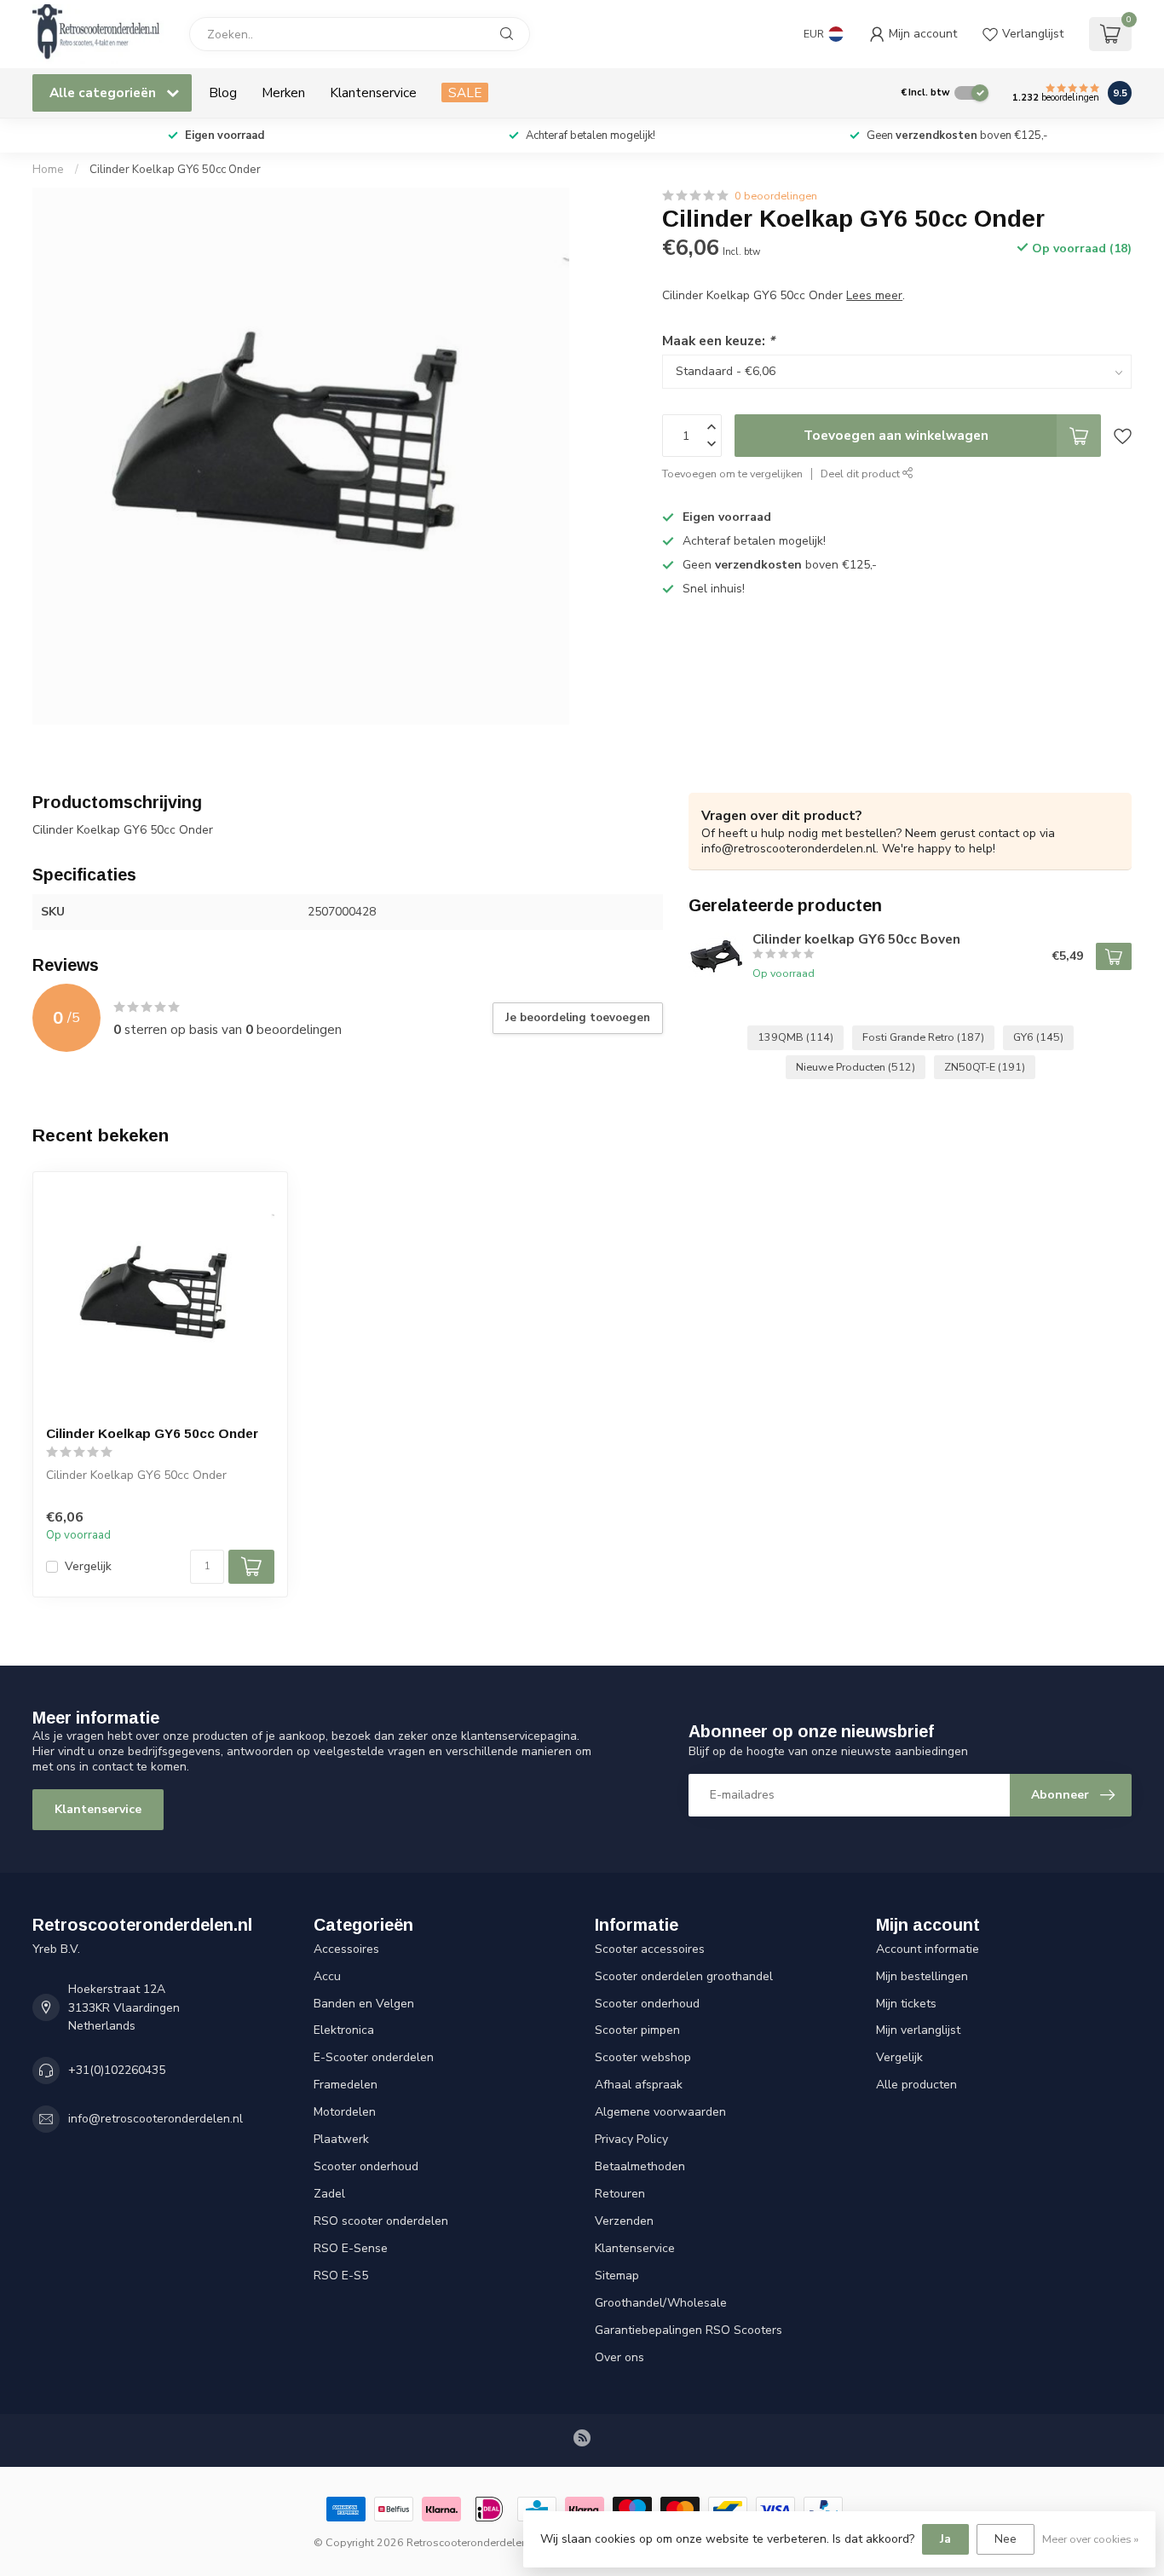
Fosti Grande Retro (923, 1037)
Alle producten (916, 2085)
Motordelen (345, 2112)
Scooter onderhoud (366, 2166)
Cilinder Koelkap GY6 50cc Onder (175, 170)
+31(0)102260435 (117, 2070)
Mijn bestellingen (922, 1976)
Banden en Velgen (364, 2004)
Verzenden (624, 2221)
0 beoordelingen (776, 196)
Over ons (619, 2357)
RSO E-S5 (341, 2276)
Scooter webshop (643, 2057)
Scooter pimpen (637, 2030)
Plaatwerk (341, 2139)
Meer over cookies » (1090, 2539)
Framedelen (346, 2085)
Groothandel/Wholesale (661, 2303)
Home (48, 170)
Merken (283, 92)
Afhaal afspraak (639, 2085)
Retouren (620, 2194)
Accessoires (346, 1949)
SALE (465, 92)
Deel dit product (861, 474)
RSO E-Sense (351, 2248)
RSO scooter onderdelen (381, 2221)
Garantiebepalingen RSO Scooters (689, 2330)
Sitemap (617, 2276)
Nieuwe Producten (856, 1067)
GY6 (1038, 1037)
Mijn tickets (906, 2004)
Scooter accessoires (650, 1949)
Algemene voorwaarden (660, 2112)
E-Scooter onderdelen (374, 2057)
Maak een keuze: (718, 341)
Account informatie (928, 1949)
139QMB (795, 1037)
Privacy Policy (631, 2139)
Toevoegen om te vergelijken (732, 474)
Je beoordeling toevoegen (578, 1018)
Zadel (329, 2194)
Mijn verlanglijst (918, 2030)
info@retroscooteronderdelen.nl (156, 2119)
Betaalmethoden (640, 2166)
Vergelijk (88, 1566)
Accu (327, 1976)
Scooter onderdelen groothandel (684, 1976)
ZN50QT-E (985, 1067)
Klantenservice (373, 92)
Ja (945, 2539)
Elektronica (344, 2030)
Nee (1006, 2539)
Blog (223, 92)
